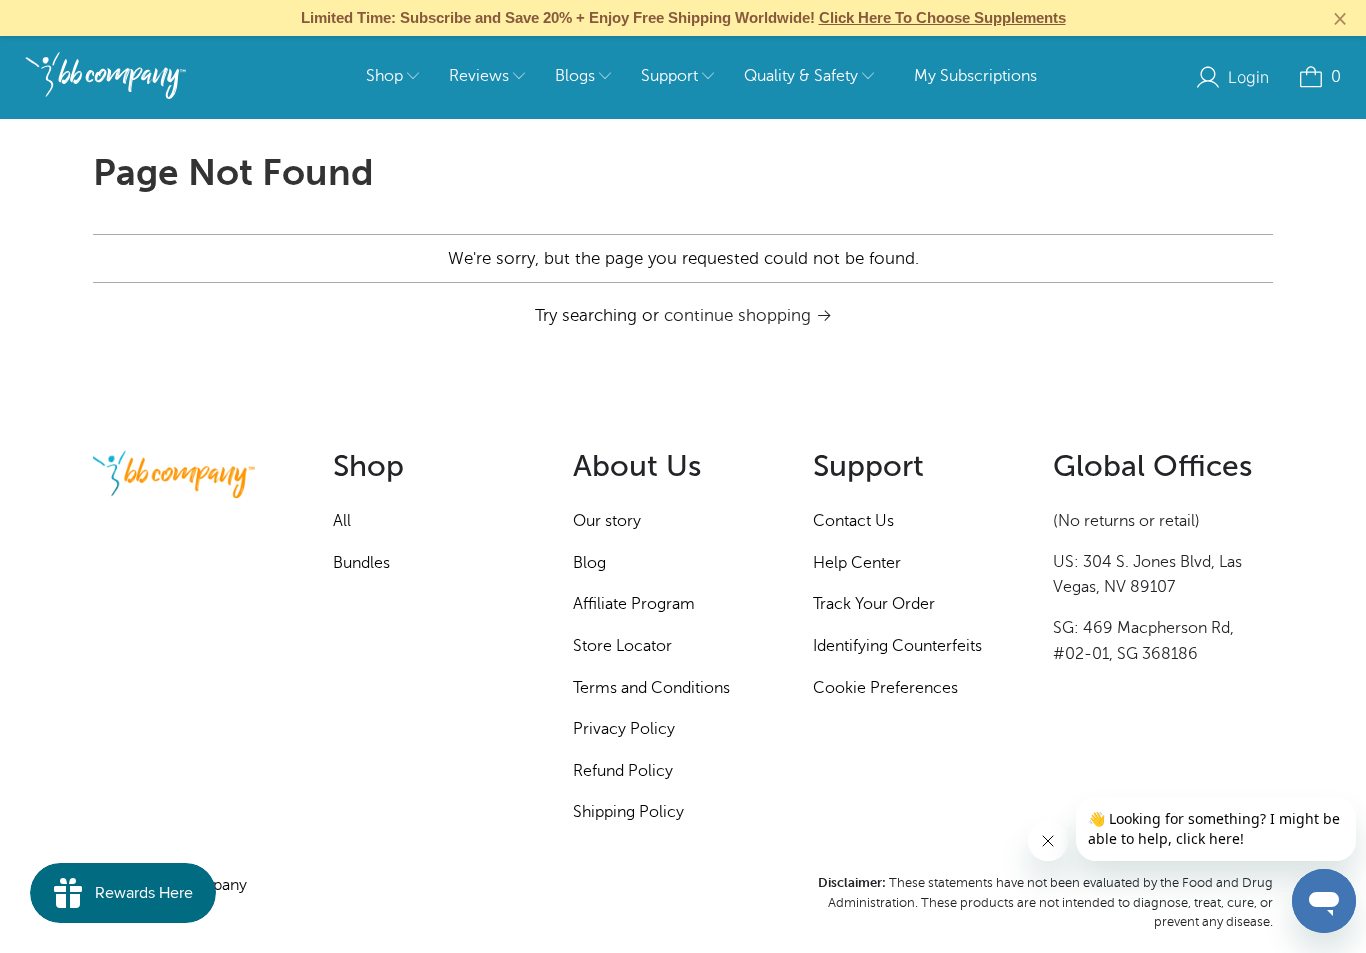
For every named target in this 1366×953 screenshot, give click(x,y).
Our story (607, 521)
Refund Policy (623, 771)
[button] (392, 77)
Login (1248, 77)
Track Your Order (874, 604)
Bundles (361, 563)
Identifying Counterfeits (897, 646)
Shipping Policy (628, 812)
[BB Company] (105, 77)
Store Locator (622, 646)
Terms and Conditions (651, 688)
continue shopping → (748, 315)
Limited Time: (683, 17)
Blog (589, 563)
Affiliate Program (634, 604)
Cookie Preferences (885, 688)
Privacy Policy (624, 729)
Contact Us (853, 521)
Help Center (857, 563)
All (342, 521)
